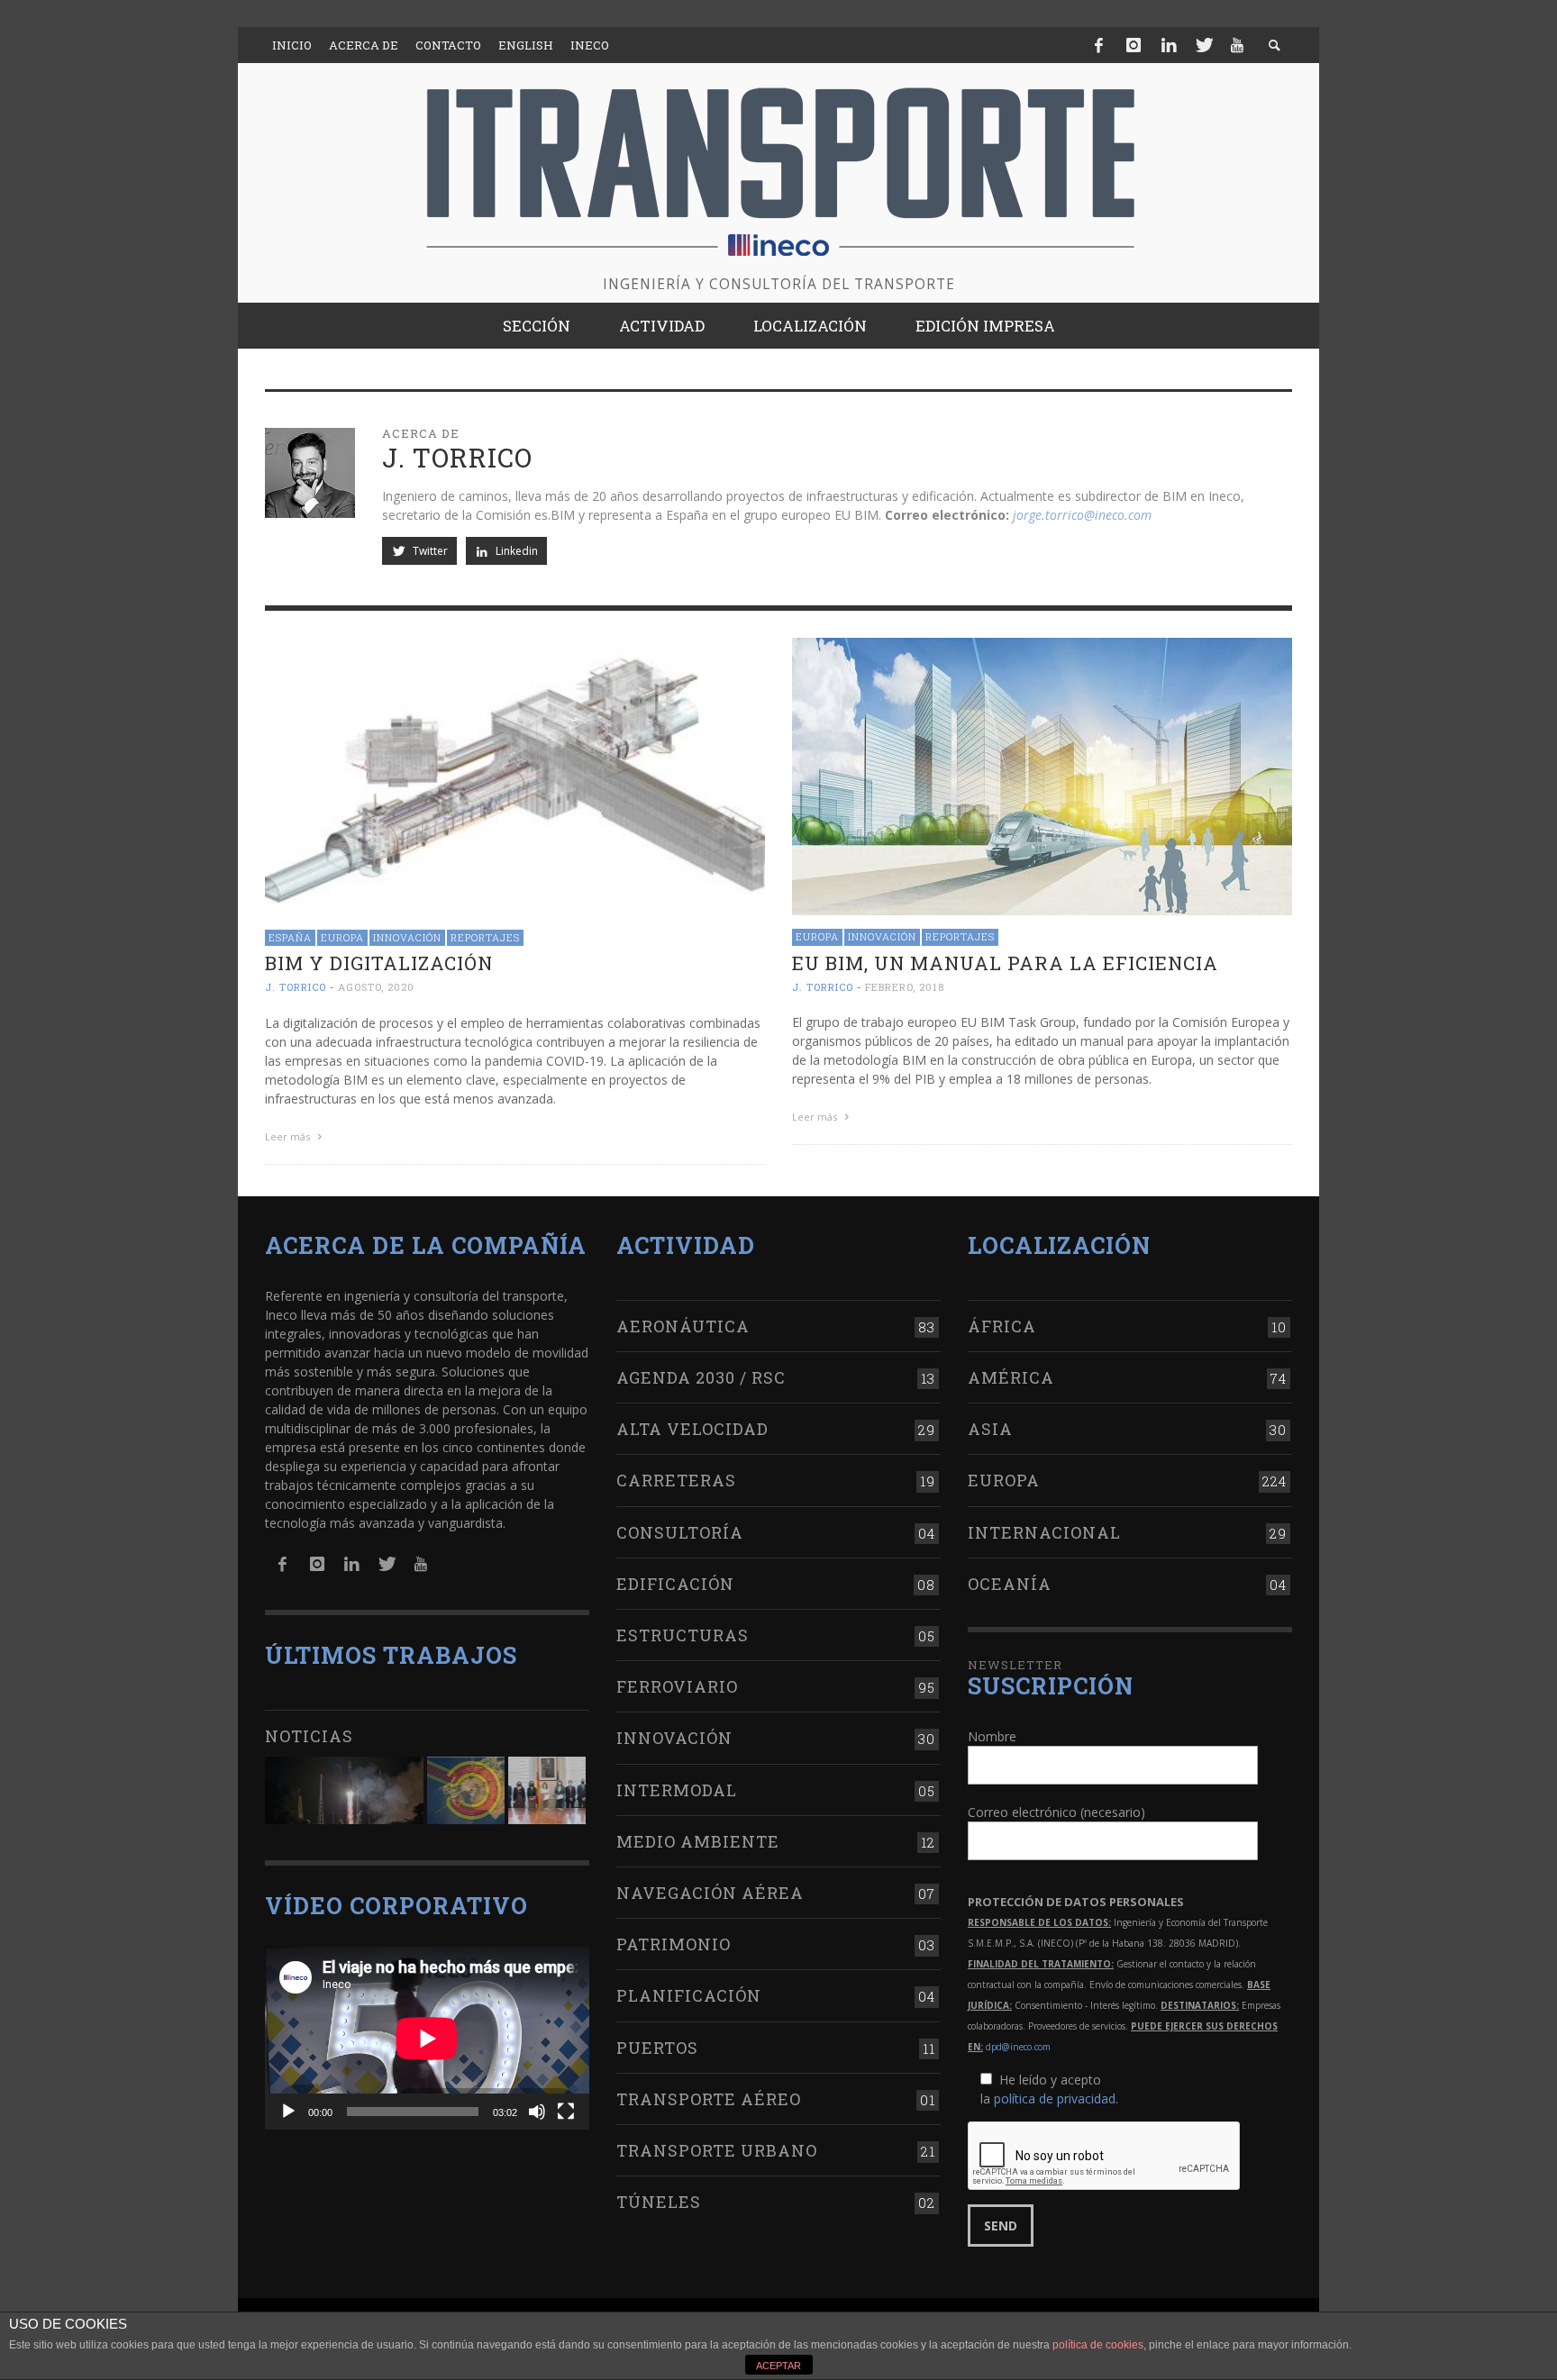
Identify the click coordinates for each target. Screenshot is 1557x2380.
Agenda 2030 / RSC (701, 1377)
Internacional (1044, 1532)
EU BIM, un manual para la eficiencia (1005, 963)
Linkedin (515, 551)
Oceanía (1010, 1584)
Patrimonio (674, 1944)
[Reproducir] (288, 2112)
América (1011, 1377)
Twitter (429, 551)
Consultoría (680, 1532)
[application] (427, 2038)
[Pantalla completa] (566, 2112)
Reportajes (485, 937)
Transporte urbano (717, 2150)
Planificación (689, 1995)
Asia (990, 1429)
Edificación (675, 1584)
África (1002, 1326)
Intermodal (677, 1790)
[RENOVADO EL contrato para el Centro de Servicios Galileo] (344, 1790)
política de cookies (1098, 2345)
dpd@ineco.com (1018, 2047)
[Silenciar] (537, 2112)
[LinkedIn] (1169, 45)
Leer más (289, 1136)
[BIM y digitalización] (515, 775)
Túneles (659, 2202)
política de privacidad (1055, 2098)
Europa (342, 937)
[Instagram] (1134, 45)
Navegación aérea (710, 1893)
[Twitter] (1203, 45)
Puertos (657, 2048)
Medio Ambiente (698, 1841)
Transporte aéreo (709, 2099)
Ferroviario (677, 1686)
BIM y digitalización (379, 963)
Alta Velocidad (692, 1429)
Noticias (309, 1736)
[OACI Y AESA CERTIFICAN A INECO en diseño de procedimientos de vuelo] (466, 1790)
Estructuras (683, 1635)
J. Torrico (296, 988)
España (290, 937)
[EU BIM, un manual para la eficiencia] (1042, 775)
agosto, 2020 (376, 988)
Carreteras (676, 1480)
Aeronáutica (683, 1326)
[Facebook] (1099, 45)
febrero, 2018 (905, 987)
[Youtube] (1237, 45)
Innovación (407, 937)
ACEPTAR (778, 2366)
